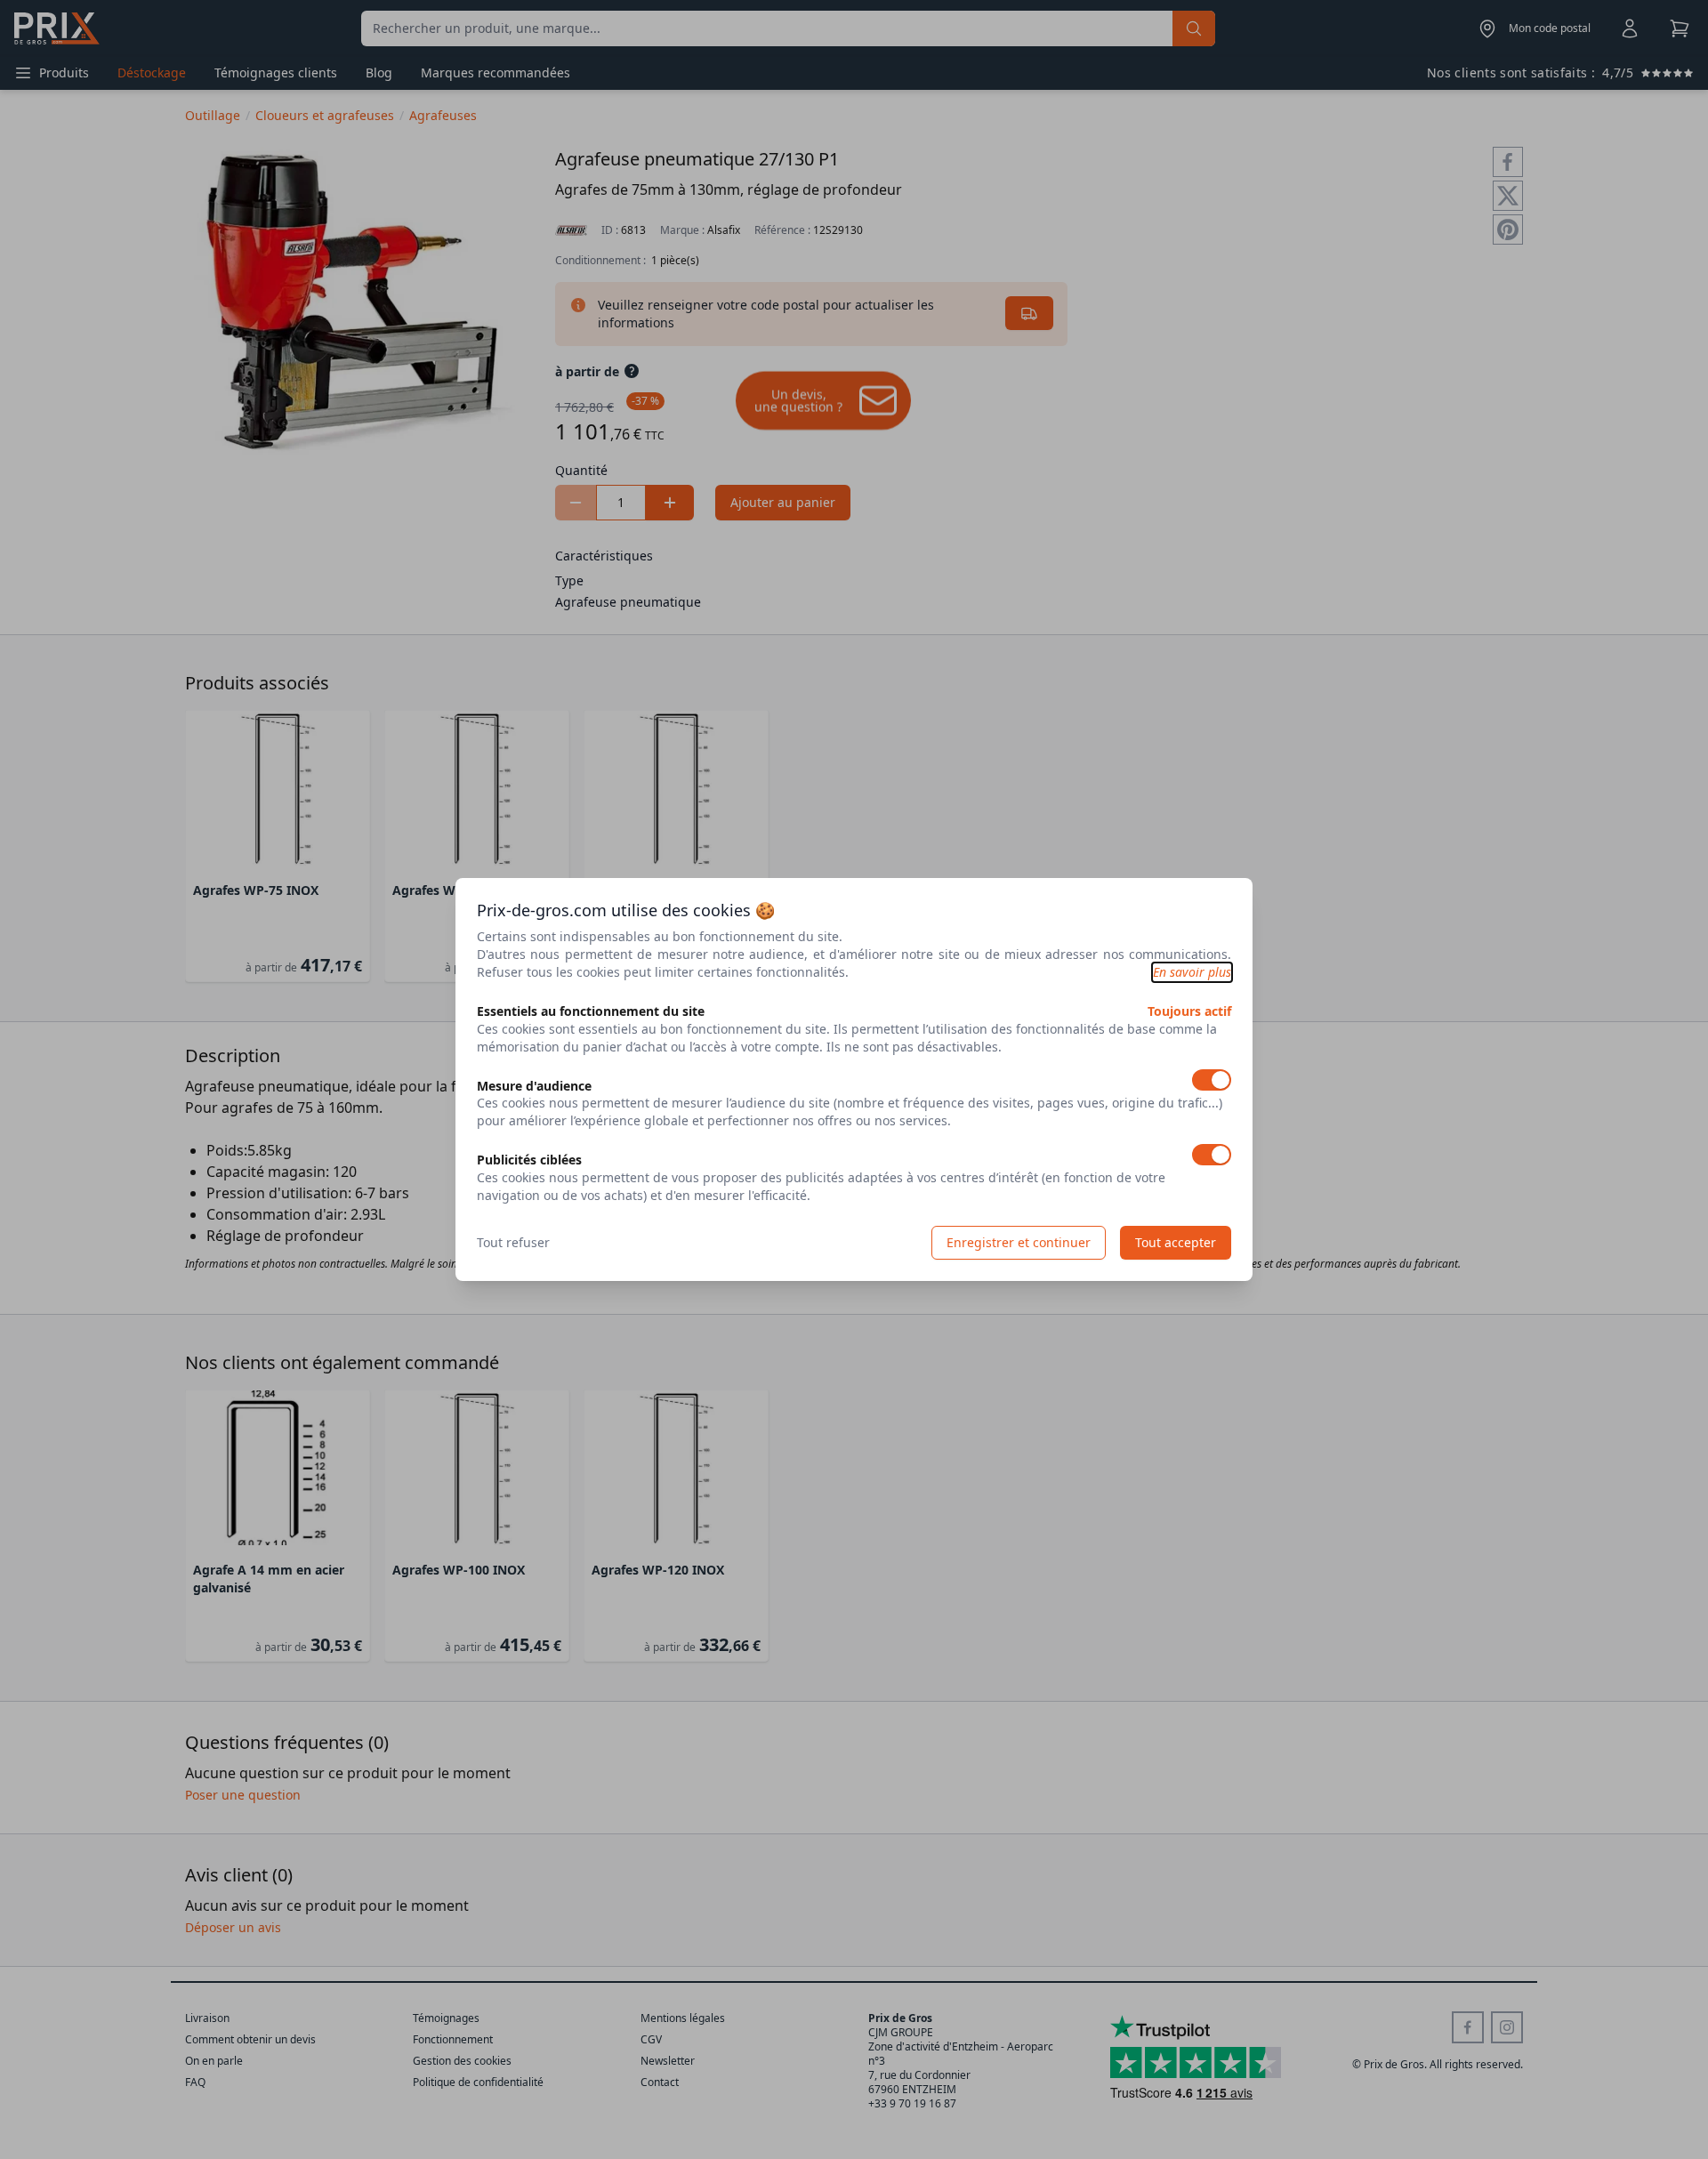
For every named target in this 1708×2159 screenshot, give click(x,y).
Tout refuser (513, 1242)
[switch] (1212, 1080)
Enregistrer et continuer (1019, 1242)
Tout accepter (1176, 1242)
